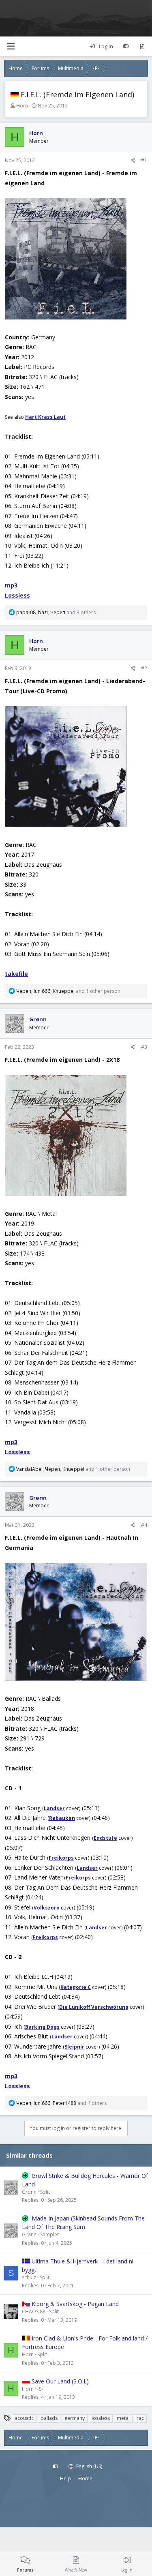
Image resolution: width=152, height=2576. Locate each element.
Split (45, 2192)
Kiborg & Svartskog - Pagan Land (75, 2304)
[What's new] (142, 47)
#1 (144, 160)
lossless (101, 2418)
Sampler (50, 2234)
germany (75, 2418)
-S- (40, 2389)
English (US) (89, 2466)
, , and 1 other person (68, 991)
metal (123, 2418)
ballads (49, 2418)
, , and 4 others (61, 2103)
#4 (144, 1525)
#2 (144, 668)
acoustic (24, 2418)
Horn (22, 106)
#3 (144, 1047)
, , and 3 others (56, 612)
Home (85, 2478)
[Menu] (11, 46)
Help (65, 2478)
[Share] (133, 161)
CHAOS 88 (34, 2311)
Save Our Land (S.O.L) (60, 2381)
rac (140, 2418)
